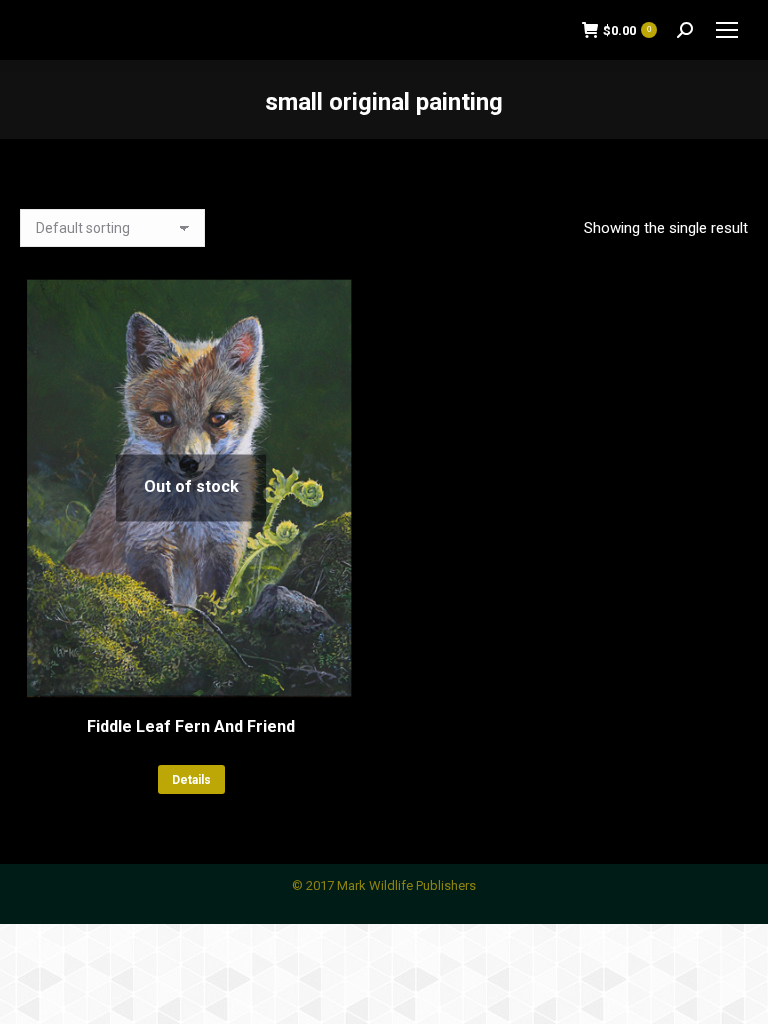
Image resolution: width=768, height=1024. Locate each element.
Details (191, 780)
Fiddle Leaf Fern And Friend (191, 726)
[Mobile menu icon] (727, 30)
